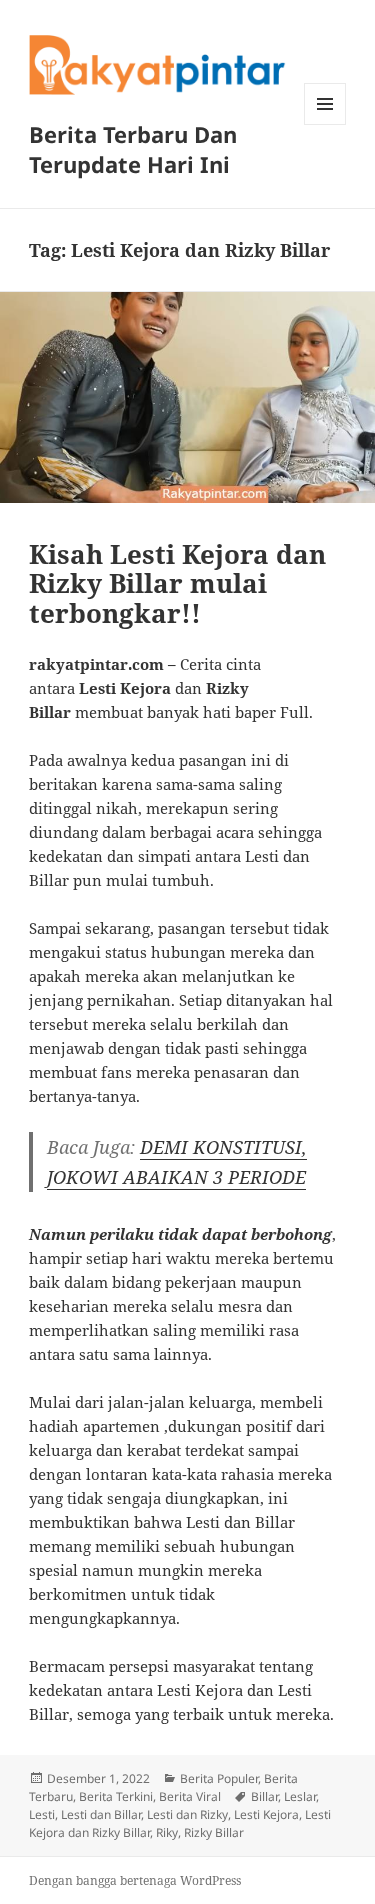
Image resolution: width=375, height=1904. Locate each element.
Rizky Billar (214, 1832)
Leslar (300, 1796)
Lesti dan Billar (101, 1814)
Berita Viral (190, 1796)
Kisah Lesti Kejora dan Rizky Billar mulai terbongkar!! (177, 584)
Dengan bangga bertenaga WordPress (135, 1880)
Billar (264, 1796)
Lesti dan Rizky (187, 1814)
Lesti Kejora (266, 1814)
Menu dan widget (325, 124)
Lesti (42, 1814)
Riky (167, 1832)
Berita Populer (219, 1778)
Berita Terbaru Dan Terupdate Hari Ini (133, 149)
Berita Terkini (116, 1796)
